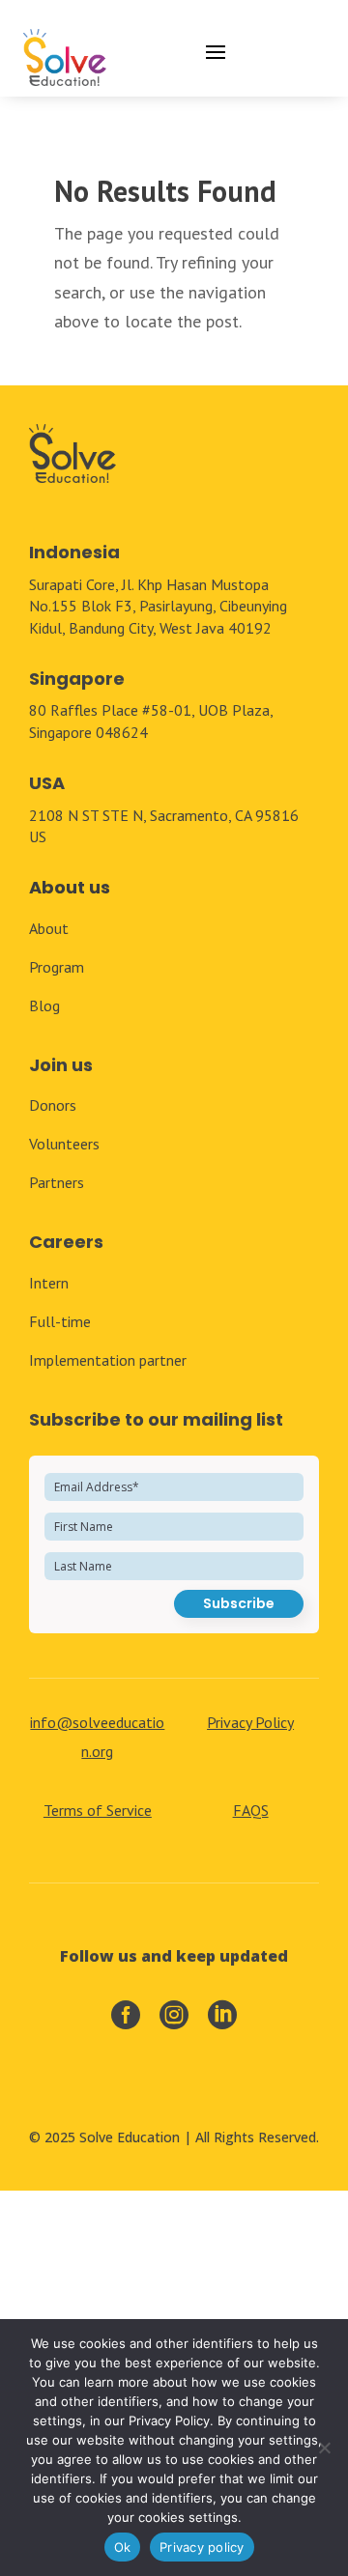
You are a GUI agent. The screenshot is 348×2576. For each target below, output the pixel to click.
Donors (53, 1105)
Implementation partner (108, 1360)
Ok (123, 2547)
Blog (44, 1005)
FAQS (251, 1810)
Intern (49, 1283)
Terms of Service (98, 1810)
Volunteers (64, 1144)
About (49, 928)
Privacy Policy (250, 1722)
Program (57, 967)
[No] (324, 2448)
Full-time (60, 1321)
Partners (57, 1182)
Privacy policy (202, 2547)
